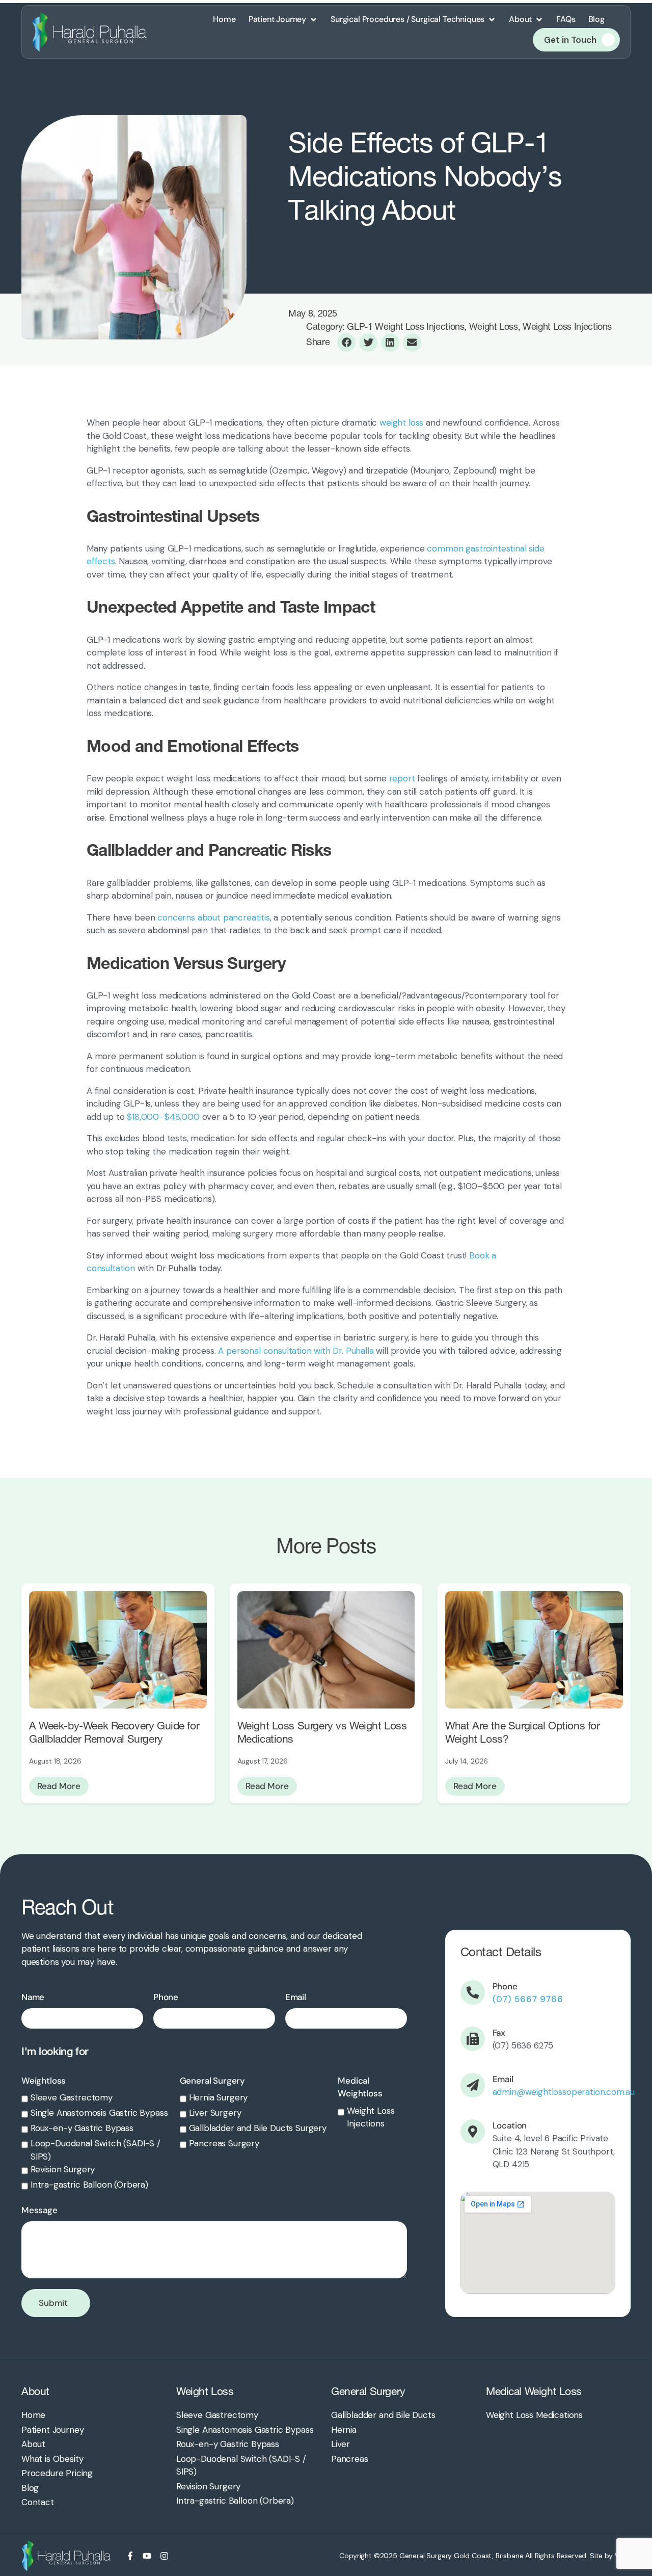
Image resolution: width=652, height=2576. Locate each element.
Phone (166, 1997)
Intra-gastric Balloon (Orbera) (89, 2185)
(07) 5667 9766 (528, 1999)
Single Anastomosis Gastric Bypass (99, 2113)
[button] (283, 19)
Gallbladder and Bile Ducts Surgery (258, 2128)
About (35, 2391)
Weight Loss (205, 2391)
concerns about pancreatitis (213, 917)
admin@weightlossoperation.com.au (564, 2092)
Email (296, 1997)
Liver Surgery (215, 2113)
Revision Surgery (63, 2169)
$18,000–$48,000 (162, 1117)
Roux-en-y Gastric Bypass (82, 2128)
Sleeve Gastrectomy (72, 2097)
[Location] (473, 2132)
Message (39, 2210)
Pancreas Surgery (224, 2143)
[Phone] (473, 1992)
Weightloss (44, 2081)
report (402, 778)
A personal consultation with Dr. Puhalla (296, 1351)
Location (510, 2125)
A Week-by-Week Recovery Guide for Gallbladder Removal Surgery (114, 1732)
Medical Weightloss (360, 2087)
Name (33, 1997)
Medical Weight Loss (534, 2391)
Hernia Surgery (219, 2097)
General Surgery (212, 2081)
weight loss (401, 423)
